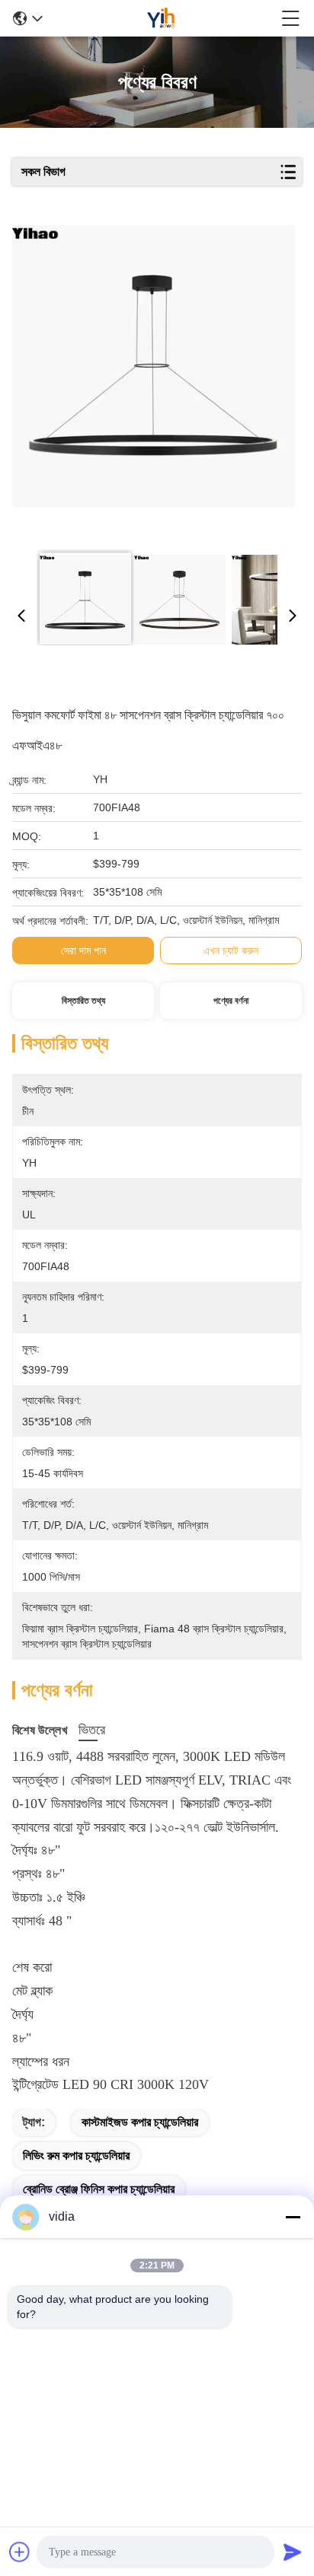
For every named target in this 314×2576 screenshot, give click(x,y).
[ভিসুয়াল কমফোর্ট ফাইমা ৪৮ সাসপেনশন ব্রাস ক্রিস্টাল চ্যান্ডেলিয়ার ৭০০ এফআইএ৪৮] (154, 382)
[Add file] (20, 2552)
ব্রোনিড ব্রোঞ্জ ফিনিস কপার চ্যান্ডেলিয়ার (99, 2189)
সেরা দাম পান (83, 950)
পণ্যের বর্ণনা (231, 1001)
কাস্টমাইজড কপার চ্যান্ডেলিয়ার (140, 2122)
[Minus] (293, 2217)
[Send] (293, 2552)
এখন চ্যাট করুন (231, 950)
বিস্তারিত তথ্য (83, 1001)
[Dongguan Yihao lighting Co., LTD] (162, 18)
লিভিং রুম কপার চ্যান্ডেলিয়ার (76, 2156)
